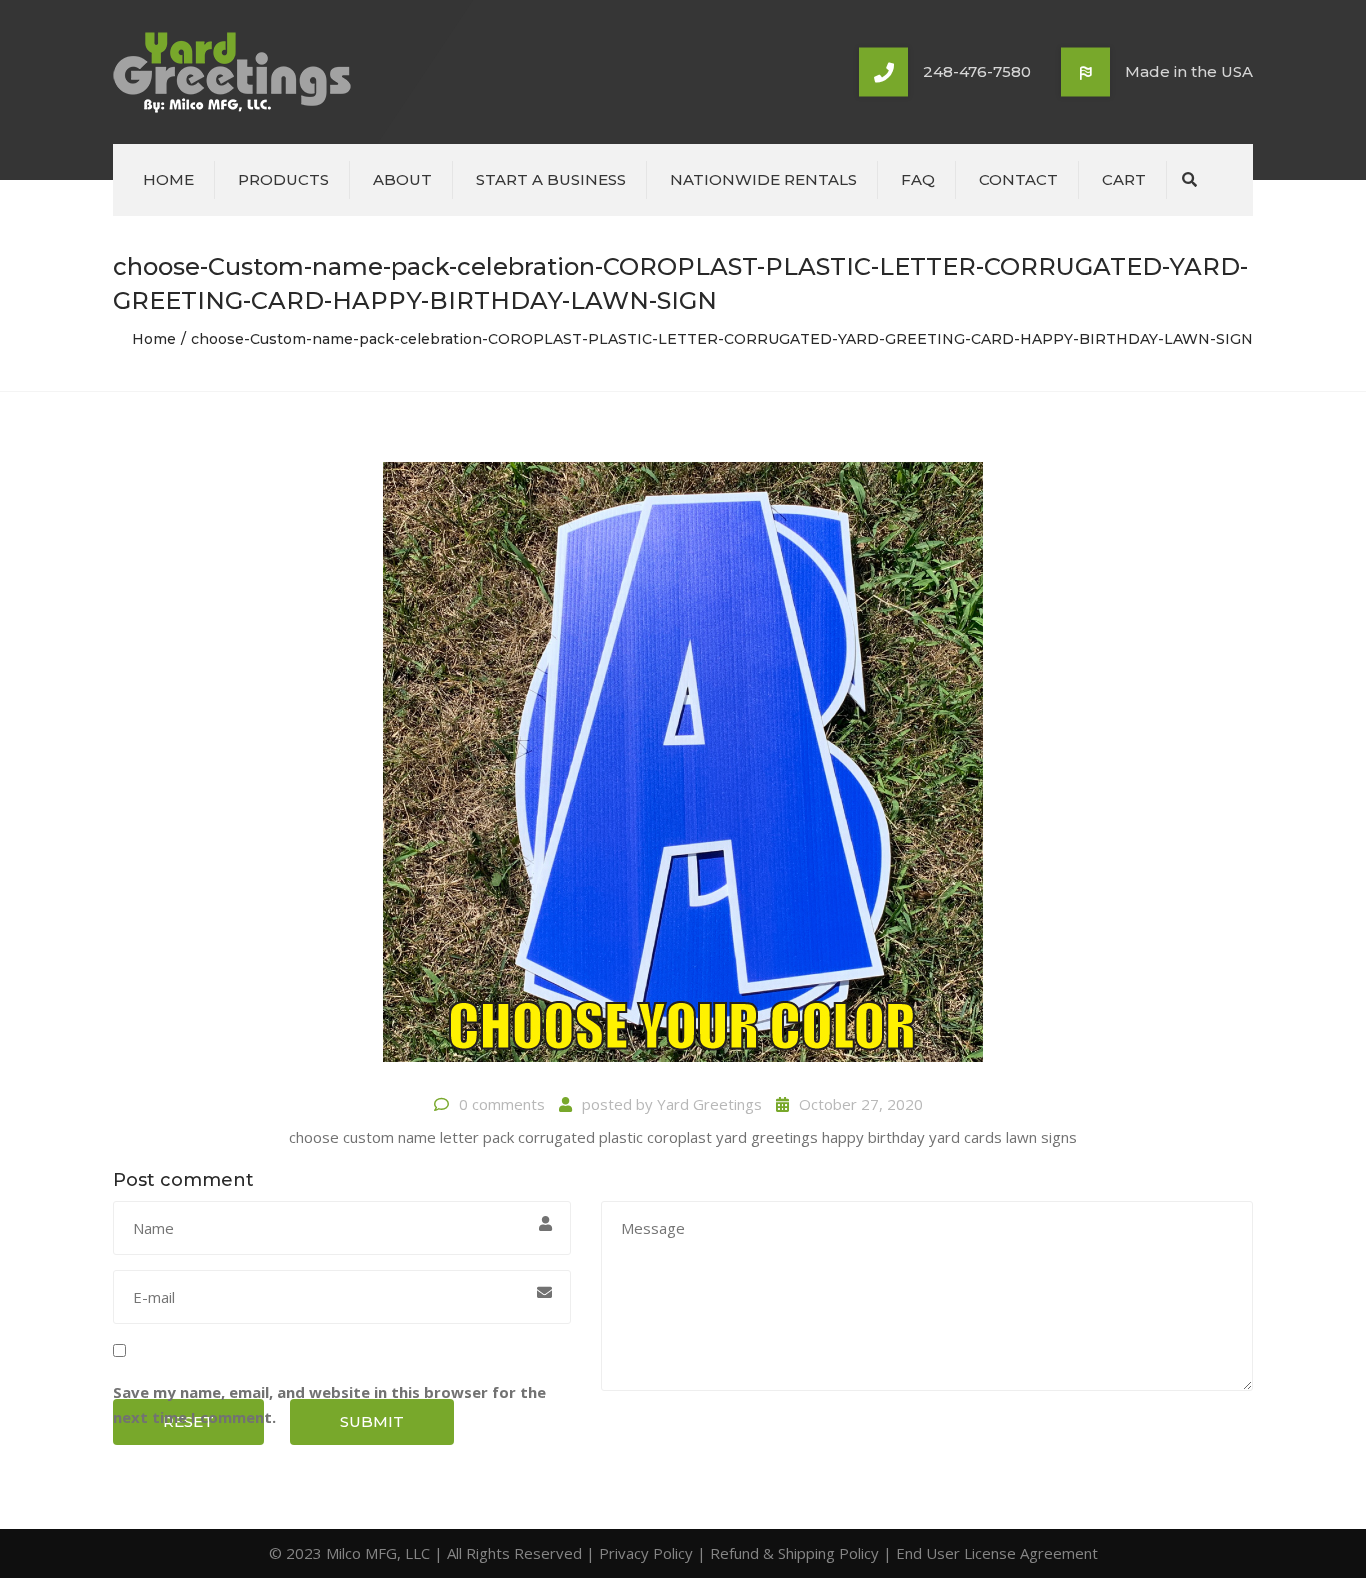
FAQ (918, 179)
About (402, 179)
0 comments (502, 1104)
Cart (1124, 179)
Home (168, 179)
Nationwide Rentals (763, 179)
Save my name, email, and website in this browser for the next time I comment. (329, 1405)
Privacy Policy (646, 1553)
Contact (1018, 179)
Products (283, 179)
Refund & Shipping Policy (794, 1553)
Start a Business (551, 179)
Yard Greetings (709, 1104)
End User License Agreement (997, 1553)
